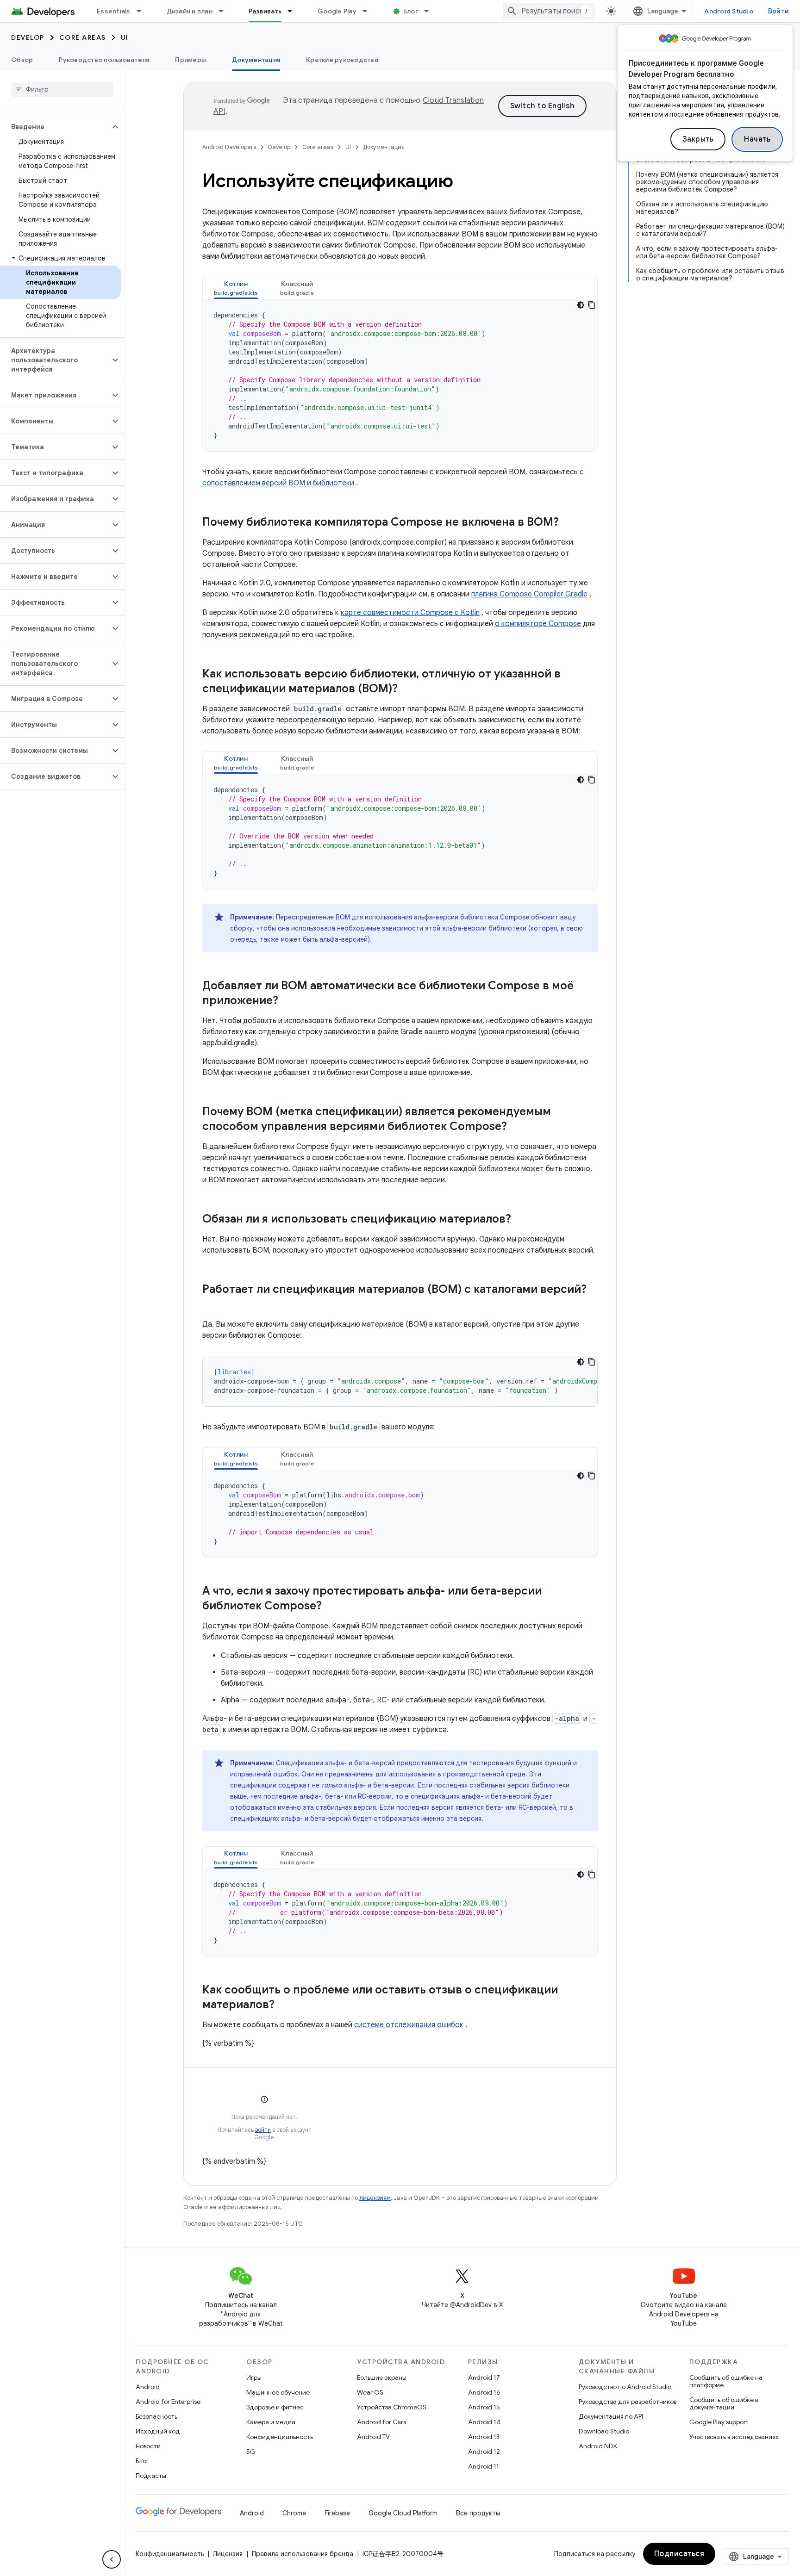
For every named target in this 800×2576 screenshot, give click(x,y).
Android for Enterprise (168, 2402)
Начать (757, 139)
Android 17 (484, 2377)
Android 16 (484, 2392)
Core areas (83, 37)
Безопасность (156, 2416)
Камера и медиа (271, 2422)
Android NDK (598, 2446)
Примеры (191, 60)
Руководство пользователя (104, 60)
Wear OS (370, 2392)
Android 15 (484, 2407)
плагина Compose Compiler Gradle (529, 594)
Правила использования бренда (303, 2554)
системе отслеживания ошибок (409, 2025)
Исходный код (158, 2431)
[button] (55, 127)
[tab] (236, 288)
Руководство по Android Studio (625, 2387)
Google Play (337, 11)
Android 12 (484, 2452)
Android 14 (484, 2422)
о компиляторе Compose (538, 624)
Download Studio (604, 2431)
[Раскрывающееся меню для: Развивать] (294, 11)
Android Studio (729, 11)
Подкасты (151, 2476)
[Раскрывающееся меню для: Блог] (431, 11)
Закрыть (698, 139)
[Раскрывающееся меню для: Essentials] (143, 11)
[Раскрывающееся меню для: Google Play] (369, 11)
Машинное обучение (278, 2392)
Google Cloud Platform (403, 2513)
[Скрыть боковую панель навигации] (112, 2559)
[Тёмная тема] (581, 305)
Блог (411, 11)
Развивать (265, 11)
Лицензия (228, 2554)
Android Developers (229, 147)
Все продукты (478, 2513)
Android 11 (484, 2466)
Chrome (294, 2513)
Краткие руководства (342, 60)
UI (125, 37)
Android (148, 2387)
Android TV (373, 2437)
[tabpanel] (400, 375)
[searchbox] (62, 89)
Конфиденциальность (280, 2437)
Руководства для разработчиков (628, 2402)
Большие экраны (382, 2377)
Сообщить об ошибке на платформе (726, 2381)
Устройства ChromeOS (392, 2407)
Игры (254, 2377)
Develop (28, 37)
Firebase (337, 2513)
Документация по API (611, 2416)
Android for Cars (381, 2422)
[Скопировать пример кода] (592, 305)
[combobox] (549, 11)
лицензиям (375, 2198)
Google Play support (719, 2422)
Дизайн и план (190, 11)
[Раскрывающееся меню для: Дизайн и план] (225, 11)
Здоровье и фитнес (275, 2407)
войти (263, 2130)
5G (251, 2452)
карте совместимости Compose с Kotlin (410, 613)
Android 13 (484, 2437)
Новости (148, 2446)
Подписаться (679, 2554)
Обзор (22, 60)
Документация (256, 60)
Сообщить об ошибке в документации (724, 2403)
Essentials (114, 11)
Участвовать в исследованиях (734, 2437)
